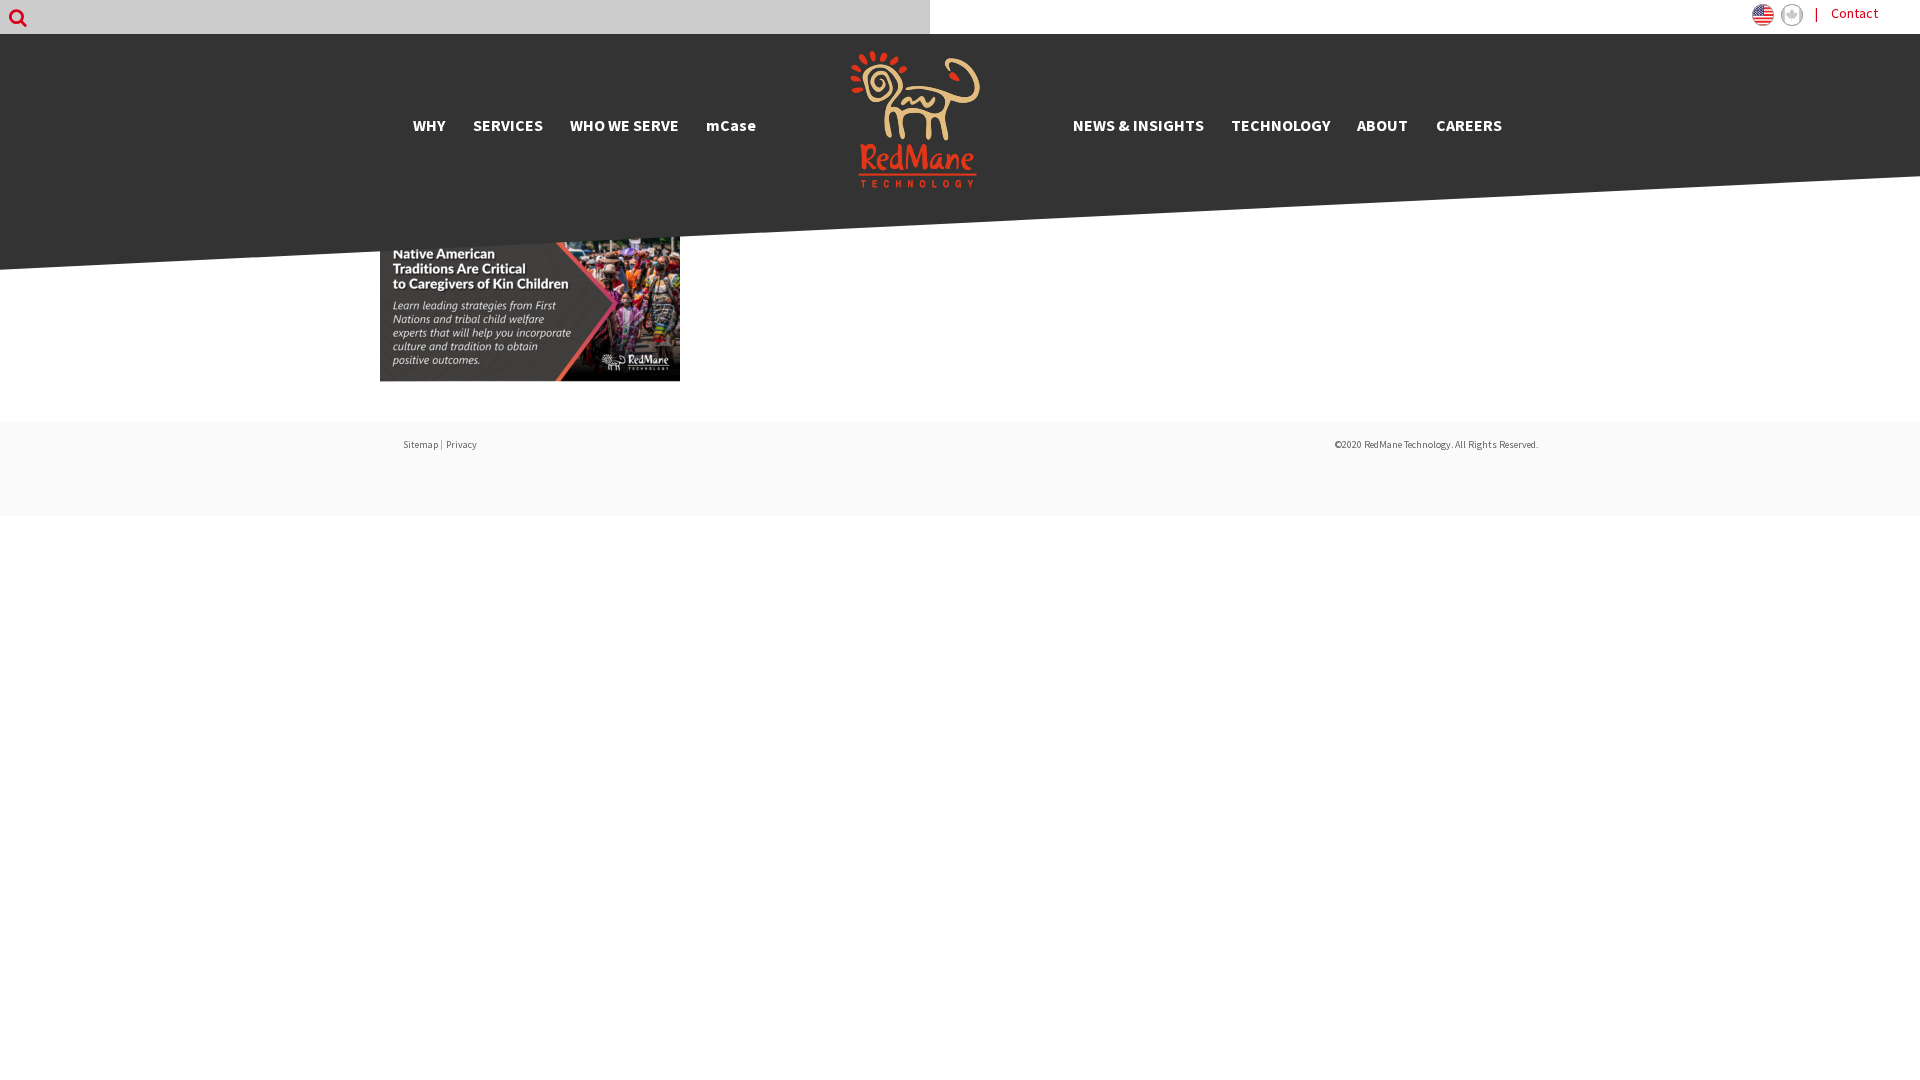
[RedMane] (915, 125)
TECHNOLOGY (1280, 125)
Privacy (461, 444)
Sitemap (420, 444)
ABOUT (1382, 125)
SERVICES (508, 125)
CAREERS (1469, 125)
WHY (429, 125)
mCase (731, 125)
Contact (1854, 13)
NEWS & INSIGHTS (1138, 125)
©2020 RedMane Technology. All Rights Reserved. (1436, 444)
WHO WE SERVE (624, 125)
